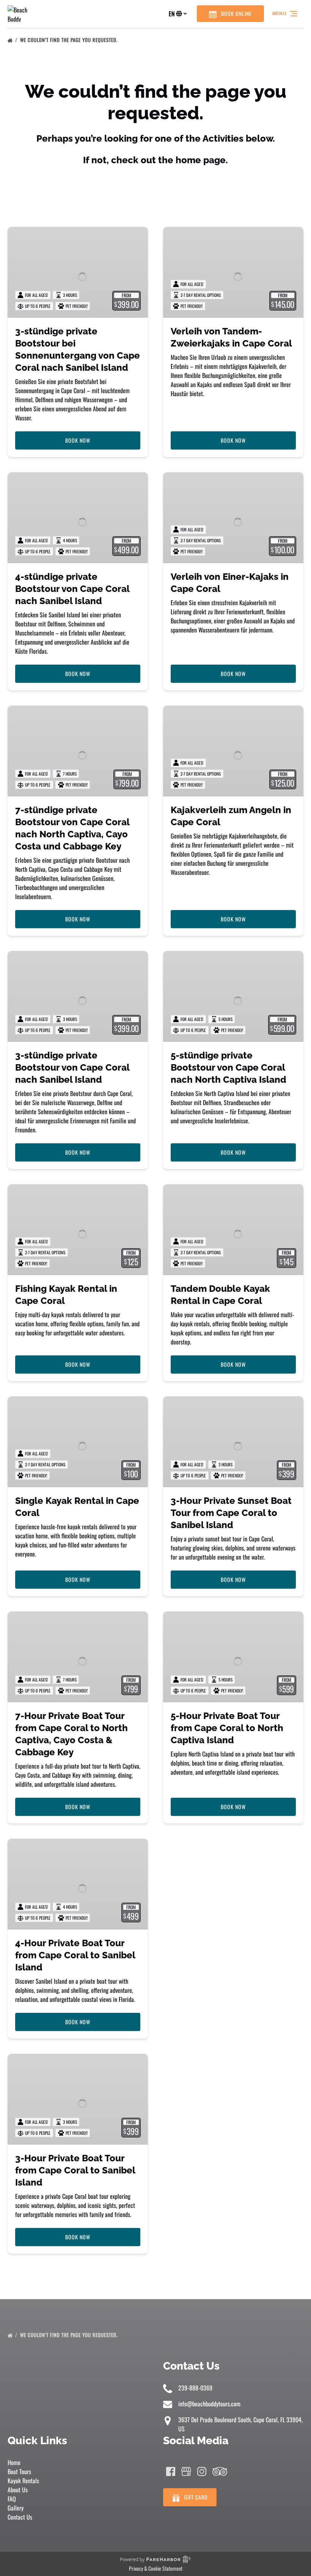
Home (14, 2462)
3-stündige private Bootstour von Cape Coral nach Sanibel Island (72, 1067)
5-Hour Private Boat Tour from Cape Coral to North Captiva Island (227, 1728)
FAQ (12, 2499)
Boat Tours (19, 2471)
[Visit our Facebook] (171, 2471)
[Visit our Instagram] (202, 2471)
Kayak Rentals (23, 2481)
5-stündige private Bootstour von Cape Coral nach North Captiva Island (229, 1067)
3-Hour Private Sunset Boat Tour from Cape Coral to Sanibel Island (231, 1513)
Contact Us (20, 2517)
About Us (18, 2490)
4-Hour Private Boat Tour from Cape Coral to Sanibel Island (75, 1955)
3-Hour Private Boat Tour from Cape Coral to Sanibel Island (75, 2170)
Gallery (16, 2508)
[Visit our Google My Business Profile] (186, 2471)
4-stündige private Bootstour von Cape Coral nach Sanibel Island (72, 589)
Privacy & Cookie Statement (156, 2568)
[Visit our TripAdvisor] (220, 2471)
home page (201, 160)
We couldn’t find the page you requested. (70, 40)
